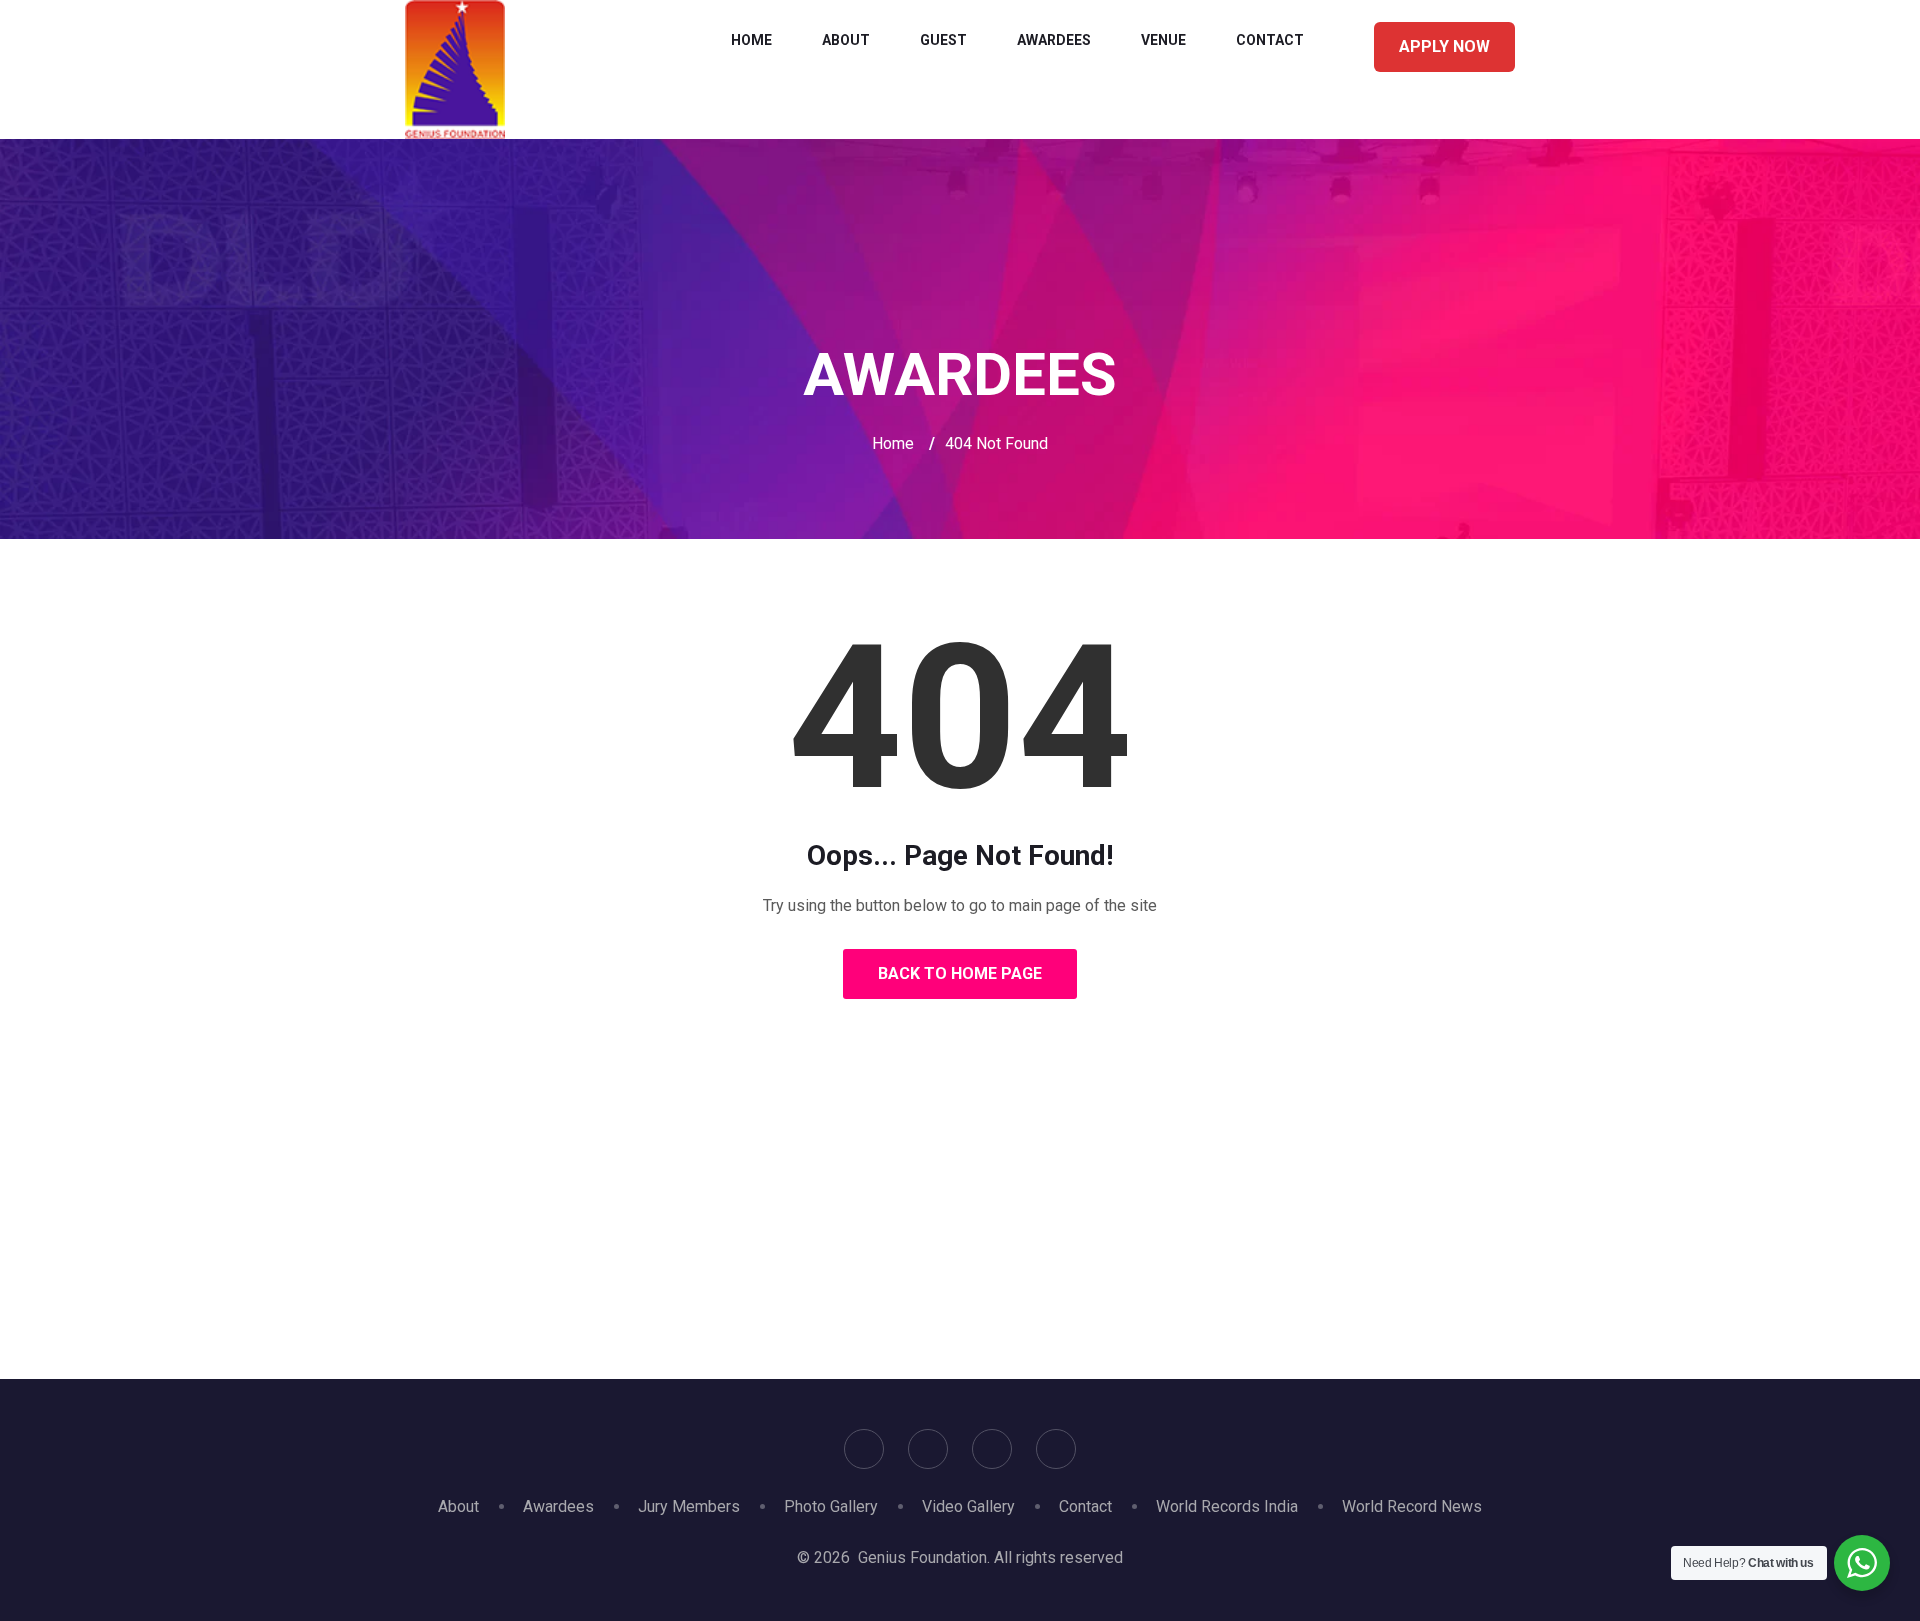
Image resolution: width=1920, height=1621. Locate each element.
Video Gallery (968, 1506)
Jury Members (689, 1506)
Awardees (1054, 40)
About (846, 40)
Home (751, 40)
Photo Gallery (831, 1506)
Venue (1163, 40)
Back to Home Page (960, 973)
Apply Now (1444, 46)
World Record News (1412, 1506)
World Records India (1227, 1506)
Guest (943, 40)
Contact (1270, 40)
